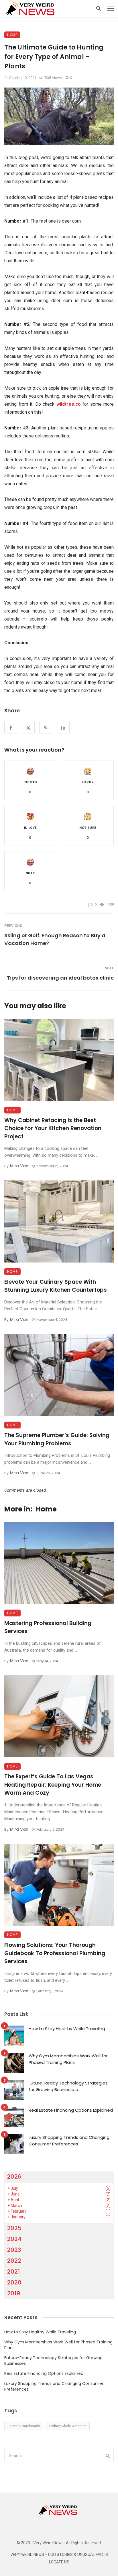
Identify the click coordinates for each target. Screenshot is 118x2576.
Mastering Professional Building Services (48, 1627)
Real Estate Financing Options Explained (71, 2110)
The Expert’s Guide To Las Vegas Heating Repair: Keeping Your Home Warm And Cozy (53, 1785)
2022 (14, 2261)
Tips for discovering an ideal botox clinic (60, 978)
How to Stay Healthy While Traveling (67, 2029)
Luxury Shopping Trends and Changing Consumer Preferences (69, 2141)
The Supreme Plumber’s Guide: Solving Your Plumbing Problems (57, 1439)
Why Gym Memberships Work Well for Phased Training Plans (68, 2059)
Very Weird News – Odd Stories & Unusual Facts (59, 2555)
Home (12, 35)
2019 (14, 2293)
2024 (14, 2239)
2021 (13, 2272)
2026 (14, 2177)
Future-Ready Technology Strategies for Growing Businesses (68, 2086)
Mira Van (19, 1166)
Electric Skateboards (24, 2426)
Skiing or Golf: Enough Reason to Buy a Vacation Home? (55, 939)
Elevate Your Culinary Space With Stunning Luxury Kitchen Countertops (56, 1286)
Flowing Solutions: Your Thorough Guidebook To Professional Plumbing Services (55, 1953)
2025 (14, 2228)
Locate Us (59, 2562)
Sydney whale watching (68, 2426)
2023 (14, 2250)
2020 (14, 2282)
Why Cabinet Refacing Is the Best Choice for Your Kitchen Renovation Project (53, 1128)
